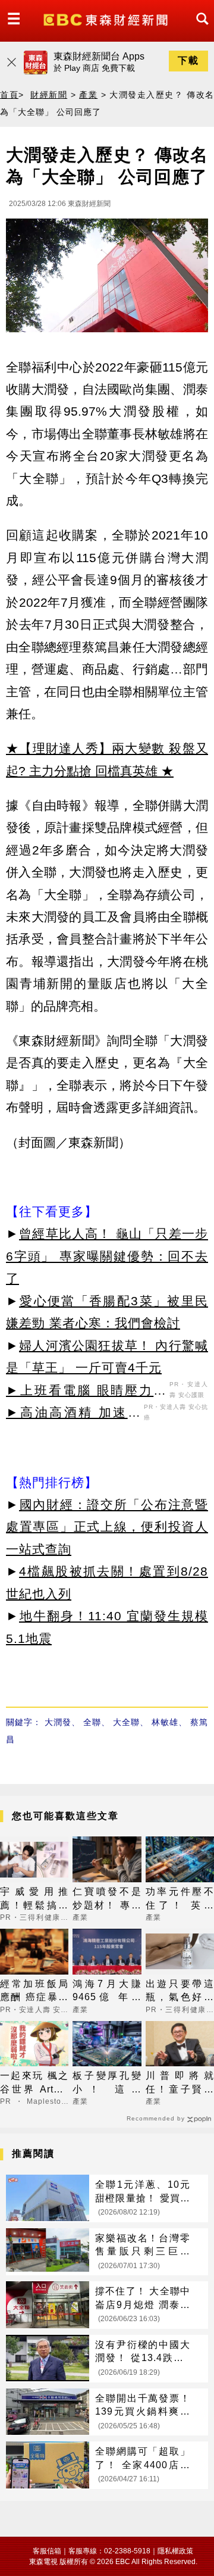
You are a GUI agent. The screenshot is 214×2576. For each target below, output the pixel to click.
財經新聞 (49, 95)
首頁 (9, 95)
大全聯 (126, 1722)
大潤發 (58, 1722)
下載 (188, 60)
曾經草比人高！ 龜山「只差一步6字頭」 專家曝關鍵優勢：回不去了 (107, 1256)
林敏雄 (165, 1722)
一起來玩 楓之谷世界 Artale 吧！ (34, 2083)
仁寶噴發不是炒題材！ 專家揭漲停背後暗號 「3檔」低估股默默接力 (107, 1899)
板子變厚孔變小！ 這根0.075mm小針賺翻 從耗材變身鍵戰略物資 (107, 2083)
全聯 (92, 1722)
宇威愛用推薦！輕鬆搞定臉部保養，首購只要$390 (34, 1899)
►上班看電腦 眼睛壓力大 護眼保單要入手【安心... (86, 1392)
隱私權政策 (175, 2551)
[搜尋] (199, 29)
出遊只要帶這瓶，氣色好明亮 (180, 1992)
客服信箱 (47, 2551)
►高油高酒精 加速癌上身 (73, 1414)
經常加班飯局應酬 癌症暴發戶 (34, 1992)
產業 (88, 95)
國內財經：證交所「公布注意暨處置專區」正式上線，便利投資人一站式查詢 (107, 1527)
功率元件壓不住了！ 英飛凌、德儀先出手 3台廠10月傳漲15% (180, 1899)
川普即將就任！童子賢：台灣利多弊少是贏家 (180, 2083)
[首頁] (107, 19)
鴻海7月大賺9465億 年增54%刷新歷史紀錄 (107, 1992)
